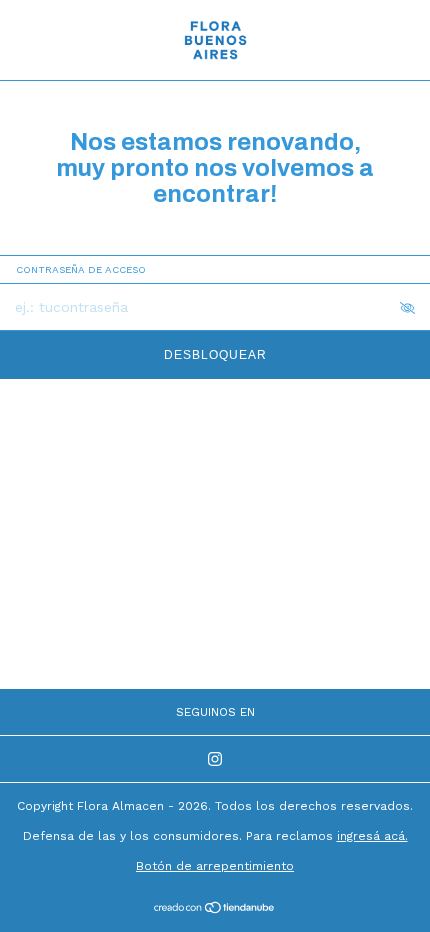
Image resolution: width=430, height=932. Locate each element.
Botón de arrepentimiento (215, 866)
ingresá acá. (372, 836)
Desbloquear (215, 355)
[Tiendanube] (215, 909)
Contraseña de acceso (81, 269)
